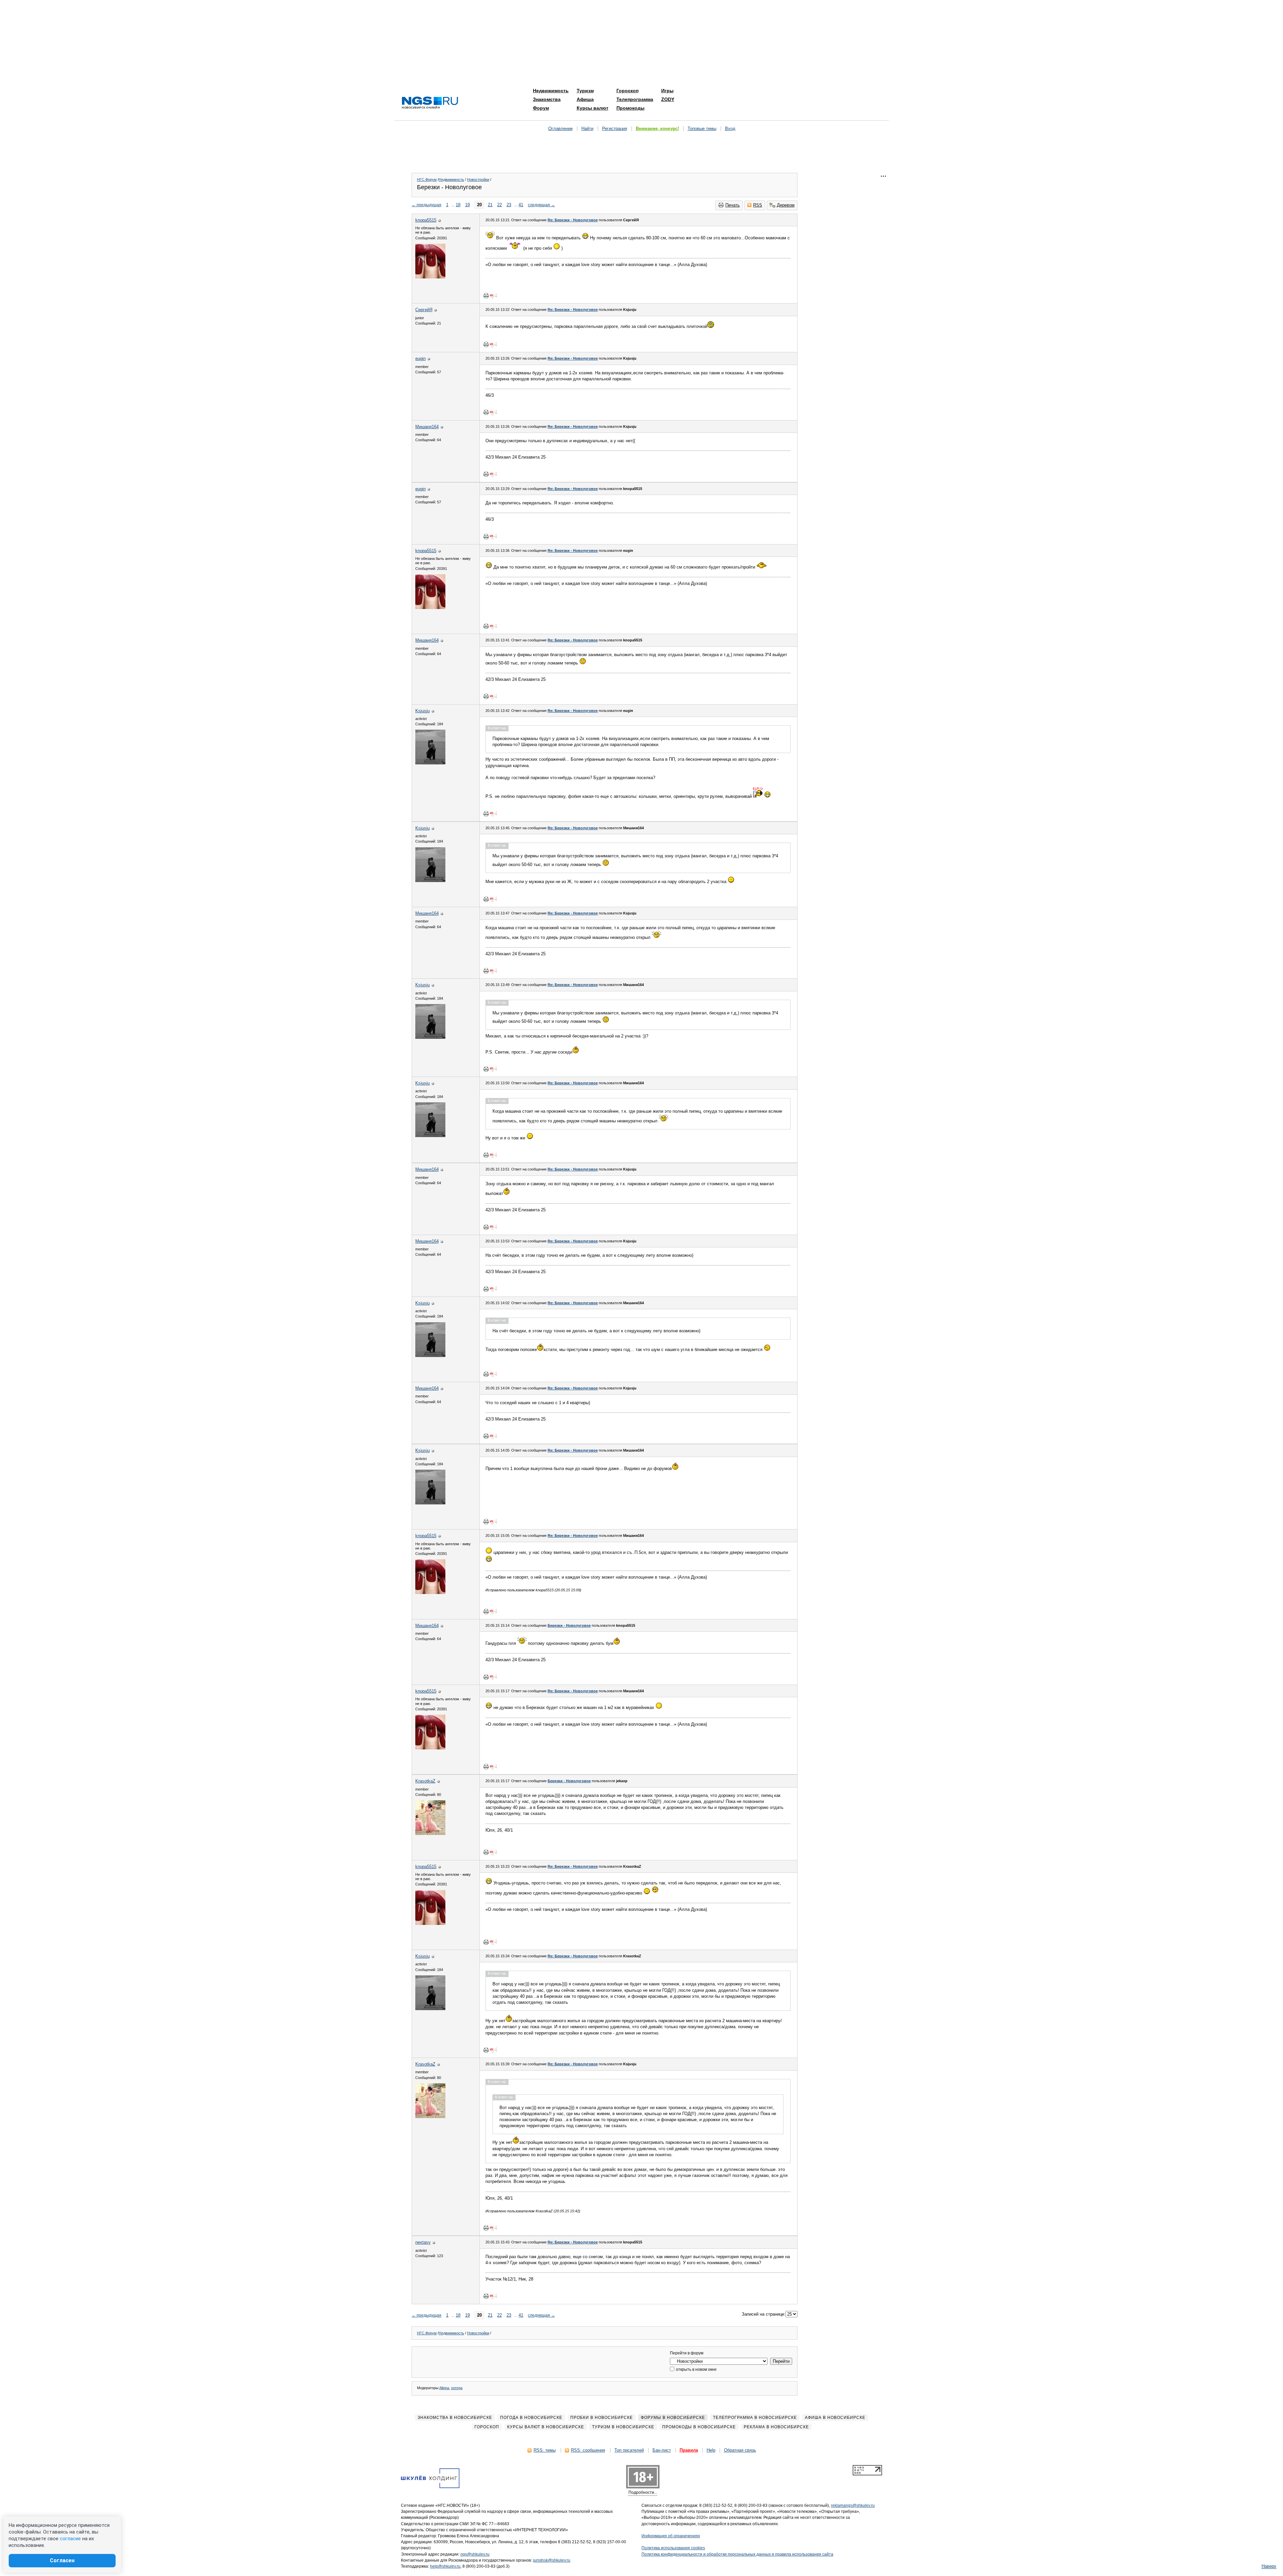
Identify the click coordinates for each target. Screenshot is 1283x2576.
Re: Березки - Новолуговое (573, 220)
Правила (689, 2450)
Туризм (585, 91)
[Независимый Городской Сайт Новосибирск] (430, 103)
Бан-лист (662, 2450)
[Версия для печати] (486, 295)
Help (711, 2450)
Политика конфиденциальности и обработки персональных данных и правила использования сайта (737, 2554)
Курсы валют (593, 108)
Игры (667, 91)
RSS (758, 205)
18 (458, 205)
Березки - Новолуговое (569, 1625)
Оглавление (560, 129)
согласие (70, 2539)
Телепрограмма (635, 99)
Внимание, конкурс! (657, 129)
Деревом (786, 205)
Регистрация (615, 129)
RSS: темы (545, 2450)
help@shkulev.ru (445, 2566)
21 (490, 205)
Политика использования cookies (673, 2548)
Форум (541, 108)
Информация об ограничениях (671, 2536)
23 (509, 205)
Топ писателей (629, 2450)
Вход (730, 129)
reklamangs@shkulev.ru (853, 2505)
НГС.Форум (427, 179)
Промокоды (630, 108)
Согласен (62, 2560)
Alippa (444, 2388)
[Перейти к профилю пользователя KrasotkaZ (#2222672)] (430, 1833)
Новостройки (478, 179)
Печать (733, 205)
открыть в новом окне (696, 2369)
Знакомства (547, 99)
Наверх (1269, 2566)
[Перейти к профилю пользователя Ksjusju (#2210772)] (430, 763)
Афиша (585, 99)
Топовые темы (702, 129)
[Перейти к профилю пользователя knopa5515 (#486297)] (430, 277)
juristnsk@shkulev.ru (552, 2560)
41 (521, 205)
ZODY (668, 99)
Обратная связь (740, 2450)
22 (500, 205)
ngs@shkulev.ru (475, 2554)
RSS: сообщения (588, 2450)
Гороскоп (627, 91)
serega (457, 2388)
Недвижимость (551, 91)
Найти (587, 129)
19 (467, 205)
